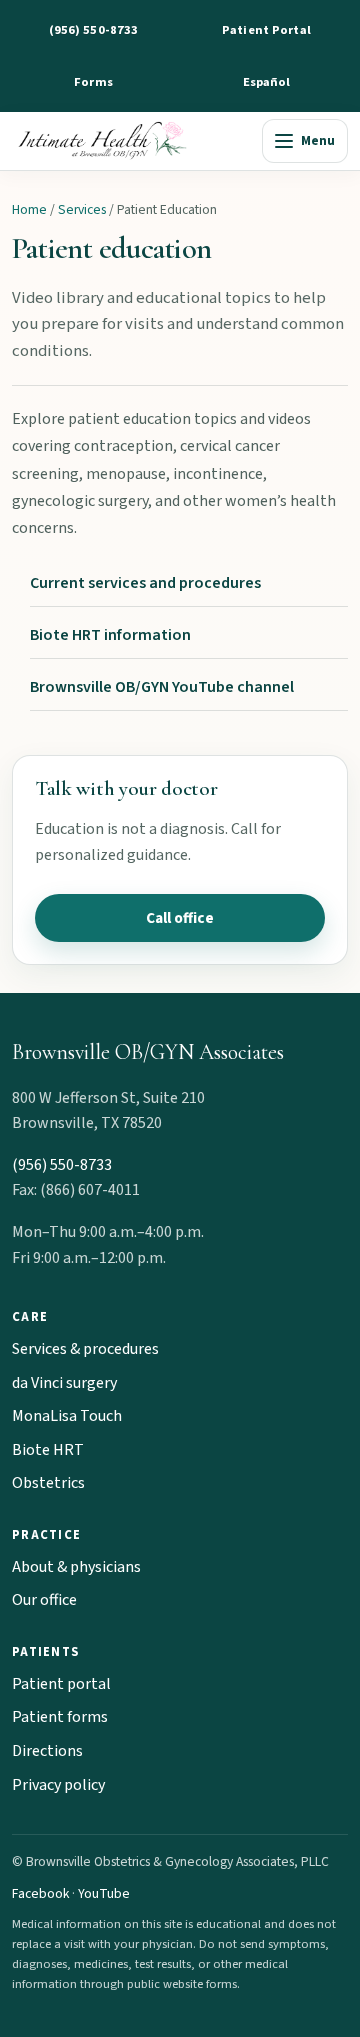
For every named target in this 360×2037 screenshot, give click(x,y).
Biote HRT (48, 1450)
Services (82, 209)
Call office (180, 918)
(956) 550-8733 (94, 30)
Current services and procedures (145, 583)
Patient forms (60, 1717)
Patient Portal (266, 30)
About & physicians (76, 1567)
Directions (47, 1751)
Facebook (40, 1893)
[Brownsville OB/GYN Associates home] (132, 141)
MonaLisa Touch (67, 1416)
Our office (44, 1600)
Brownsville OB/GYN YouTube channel (162, 687)
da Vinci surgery (64, 1383)
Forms (93, 82)
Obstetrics (48, 1483)
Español (267, 82)
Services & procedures (85, 1349)
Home (29, 209)
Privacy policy (58, 1785)
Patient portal (61, 1684)
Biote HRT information (110, 635)
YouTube (104, 1893)
